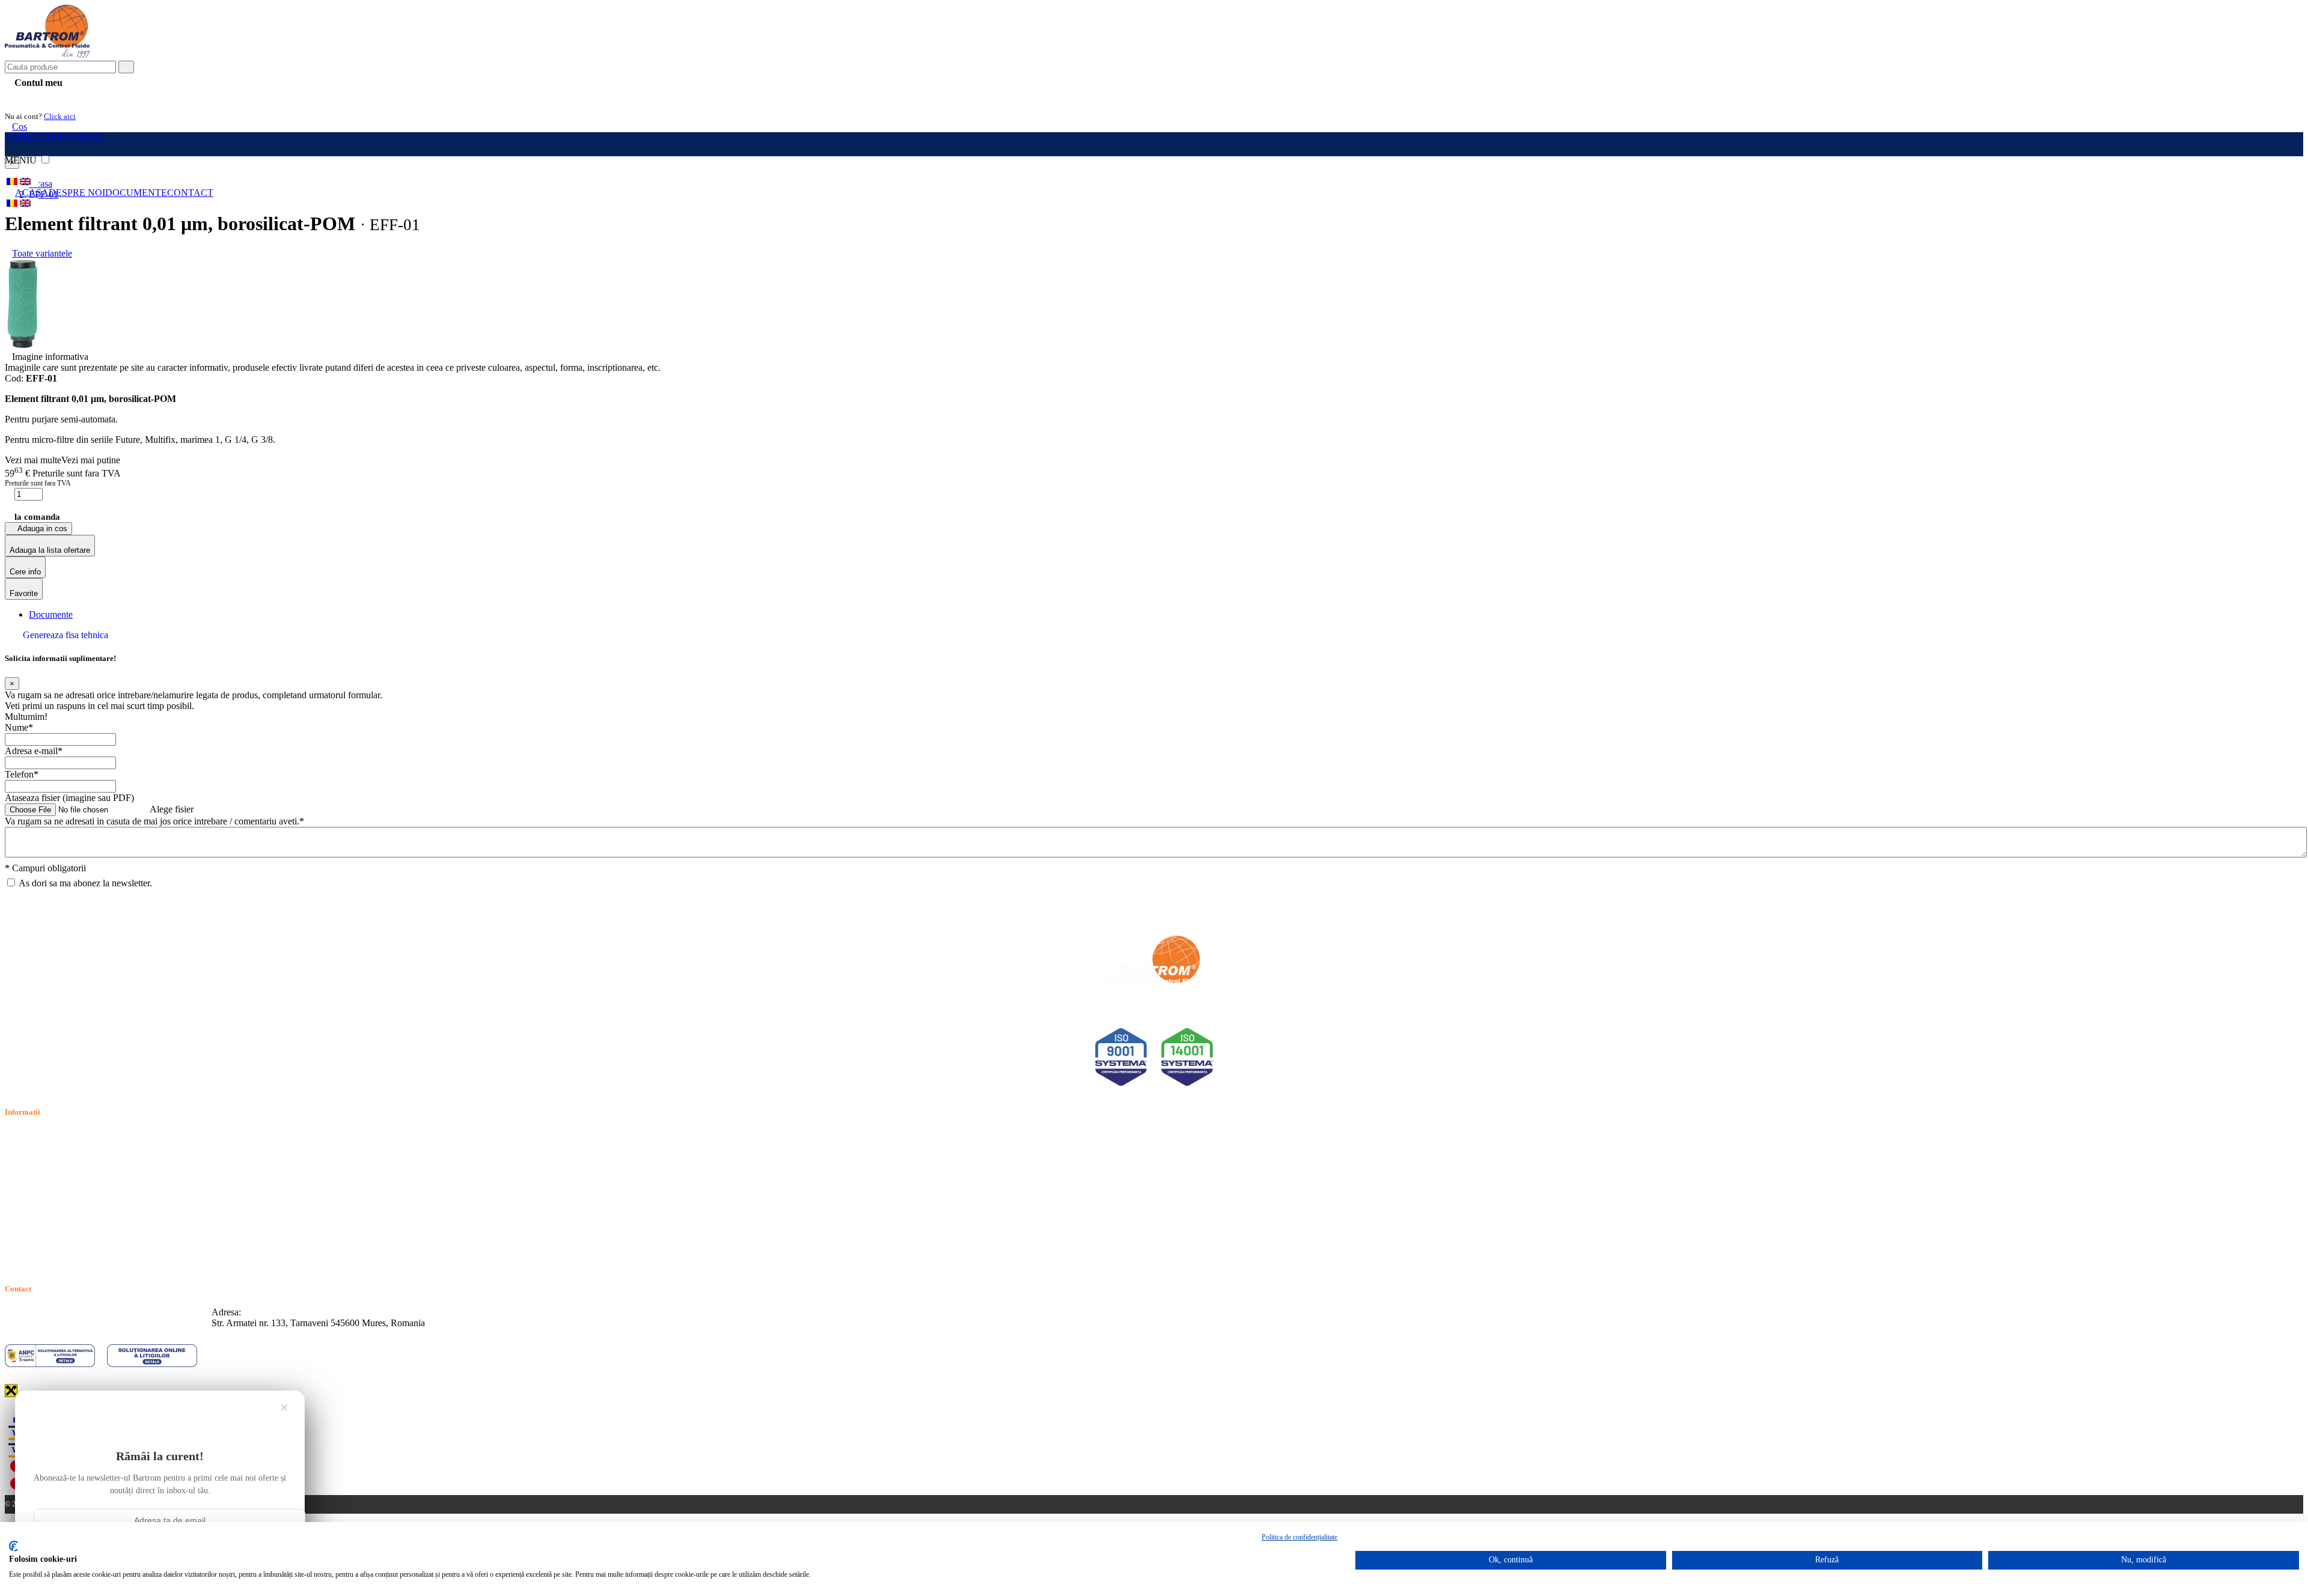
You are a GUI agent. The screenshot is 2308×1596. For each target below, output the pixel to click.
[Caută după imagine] (2266, 72)
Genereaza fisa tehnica (66, 635)
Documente (136, 193)
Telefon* (22, 774)
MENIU (22, 160)
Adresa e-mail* (34, 751)
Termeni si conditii (40, 1135)
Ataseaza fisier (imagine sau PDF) (69, 798)
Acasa (32, 193)
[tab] (51, 614)
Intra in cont (36, 97)
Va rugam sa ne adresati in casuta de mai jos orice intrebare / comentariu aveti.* (154, 821)
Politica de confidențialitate (1299, 1537)
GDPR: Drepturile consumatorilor (69, 1232)
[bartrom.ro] (47, 55)
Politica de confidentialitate (56, 1149)
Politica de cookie (38, 1163)
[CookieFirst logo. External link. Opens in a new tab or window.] (14, 1546)
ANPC (18, 1205)
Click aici (60, 116)
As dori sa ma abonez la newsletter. (85, 883)
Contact (190, 193)
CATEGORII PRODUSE (54, 137)
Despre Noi (77, 193)
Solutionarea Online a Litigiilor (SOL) (77, 1218)
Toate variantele (42, 253)
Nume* (19, 727)
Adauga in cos (41, 528)
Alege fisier (172, 809)
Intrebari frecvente (39, 1177)
